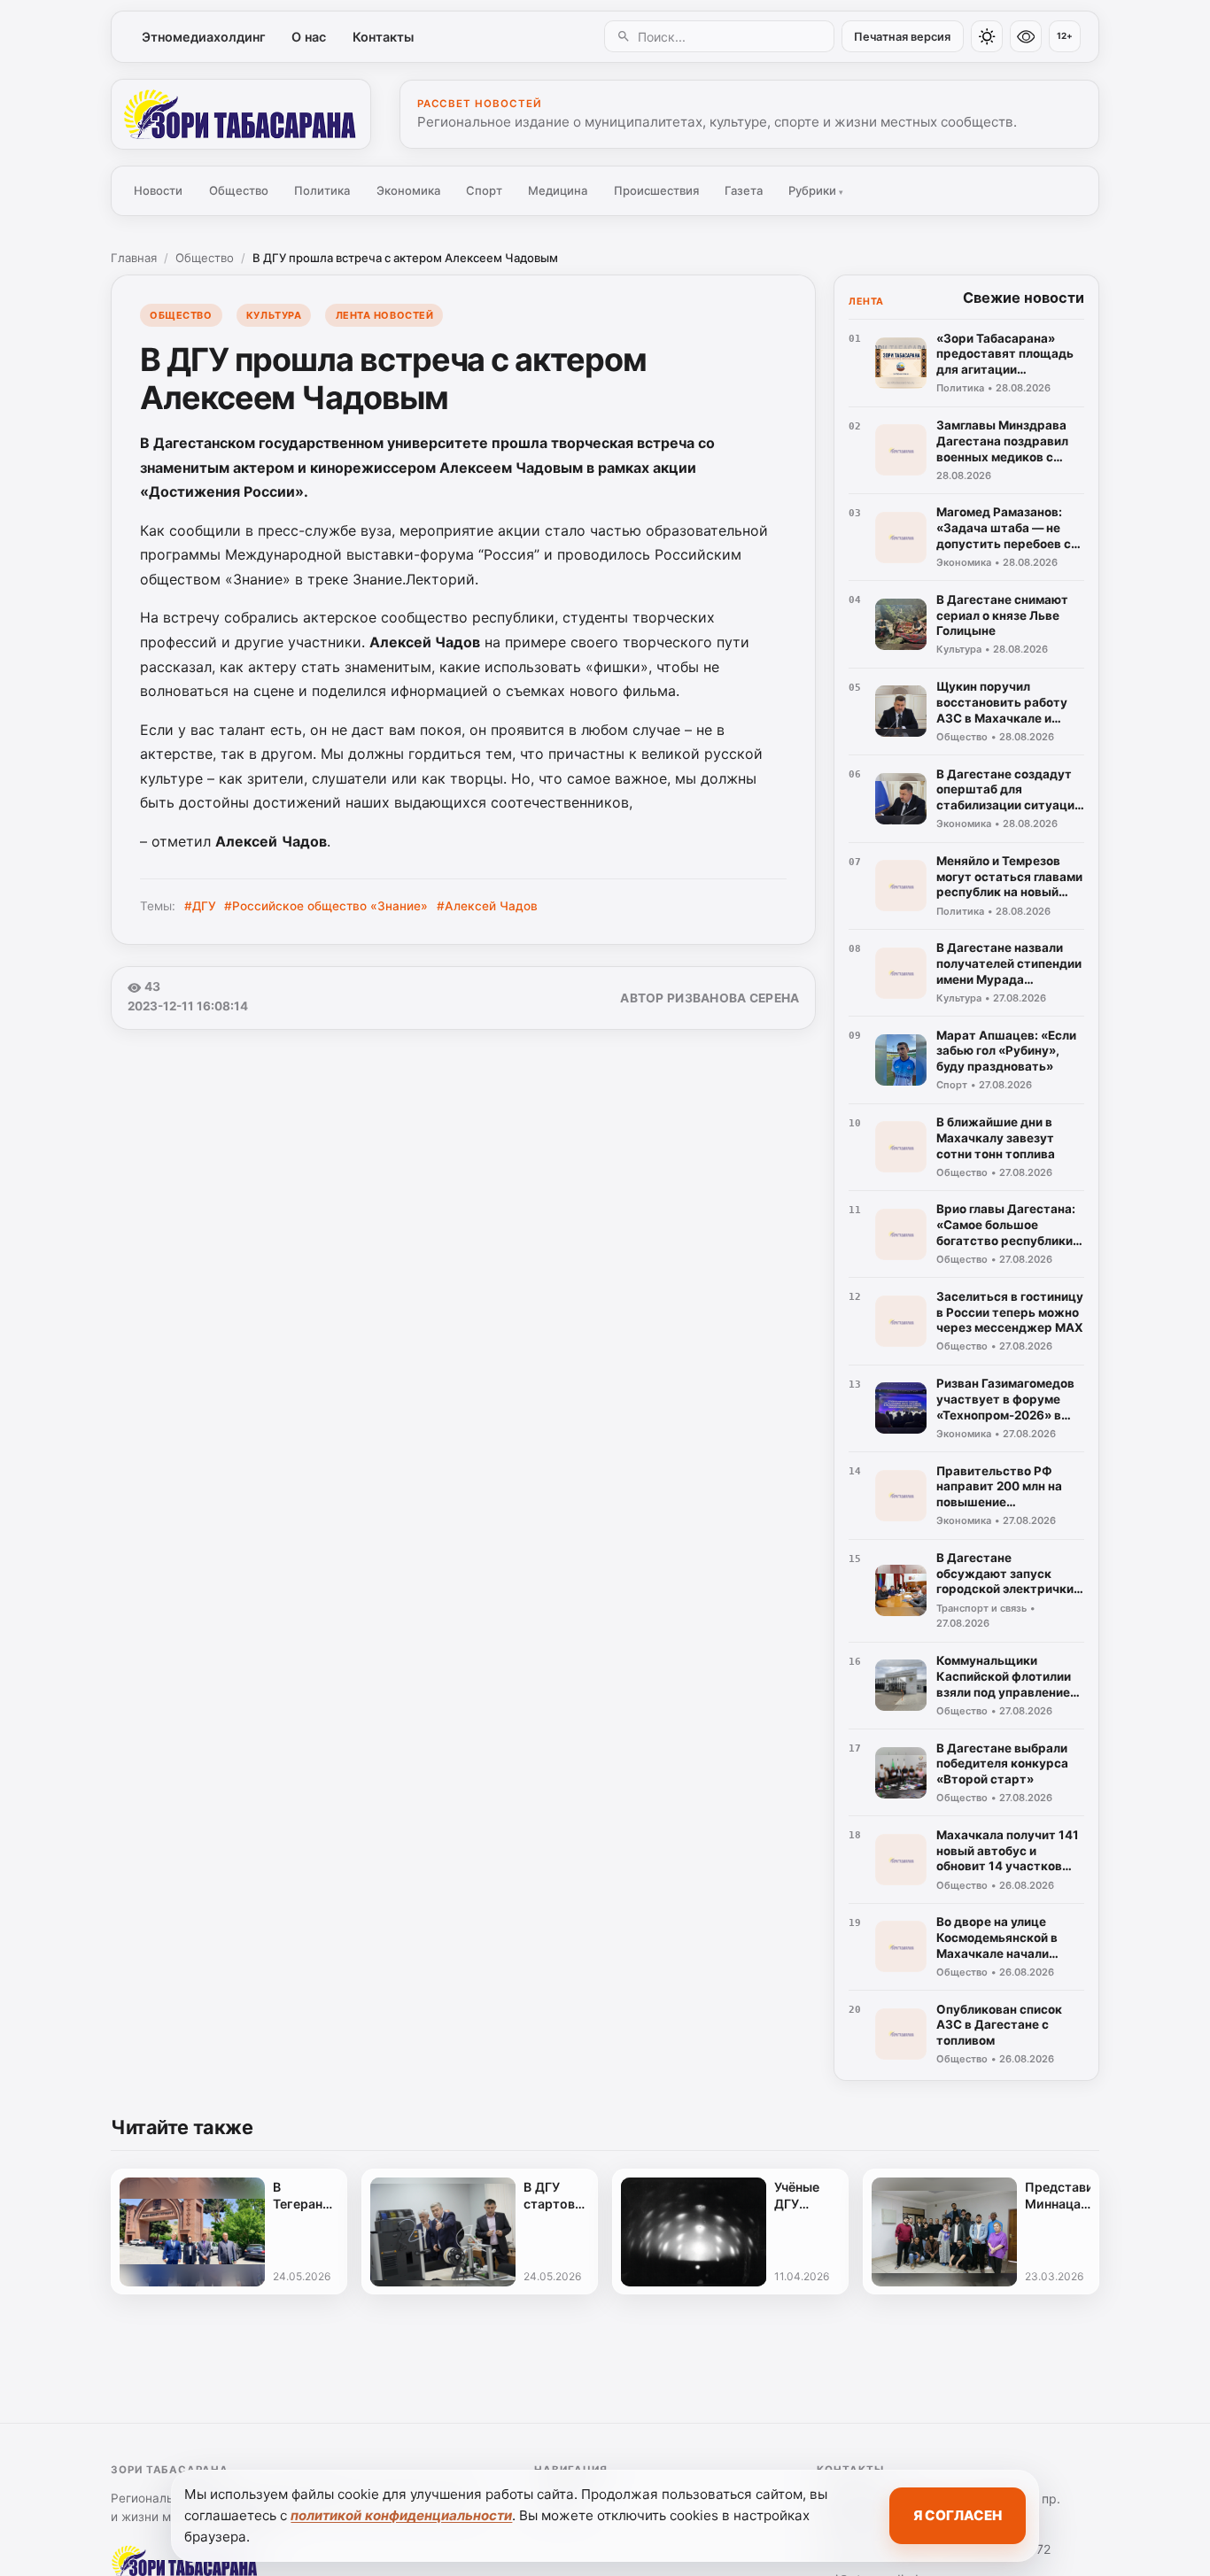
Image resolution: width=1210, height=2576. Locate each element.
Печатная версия (902, 37)
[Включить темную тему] (987, 36)
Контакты (383, 37)
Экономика (408, 190)
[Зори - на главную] (241, 114)
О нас (309, 37)
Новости (158, 190)
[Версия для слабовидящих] (1026, 36)
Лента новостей (385, 315)
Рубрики (816, 190)
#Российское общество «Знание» (326, 906)
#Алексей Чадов (487, 906)
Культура (274, 315)
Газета (744, 190)
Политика (322, 190)
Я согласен (958, 2515)
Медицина (558, 190)
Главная (134, 258)
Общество (239, 190)
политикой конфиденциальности (401, 2515)
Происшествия (656, 190)
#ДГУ (200, 906)
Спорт (484, 190)
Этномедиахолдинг (204, 37)
